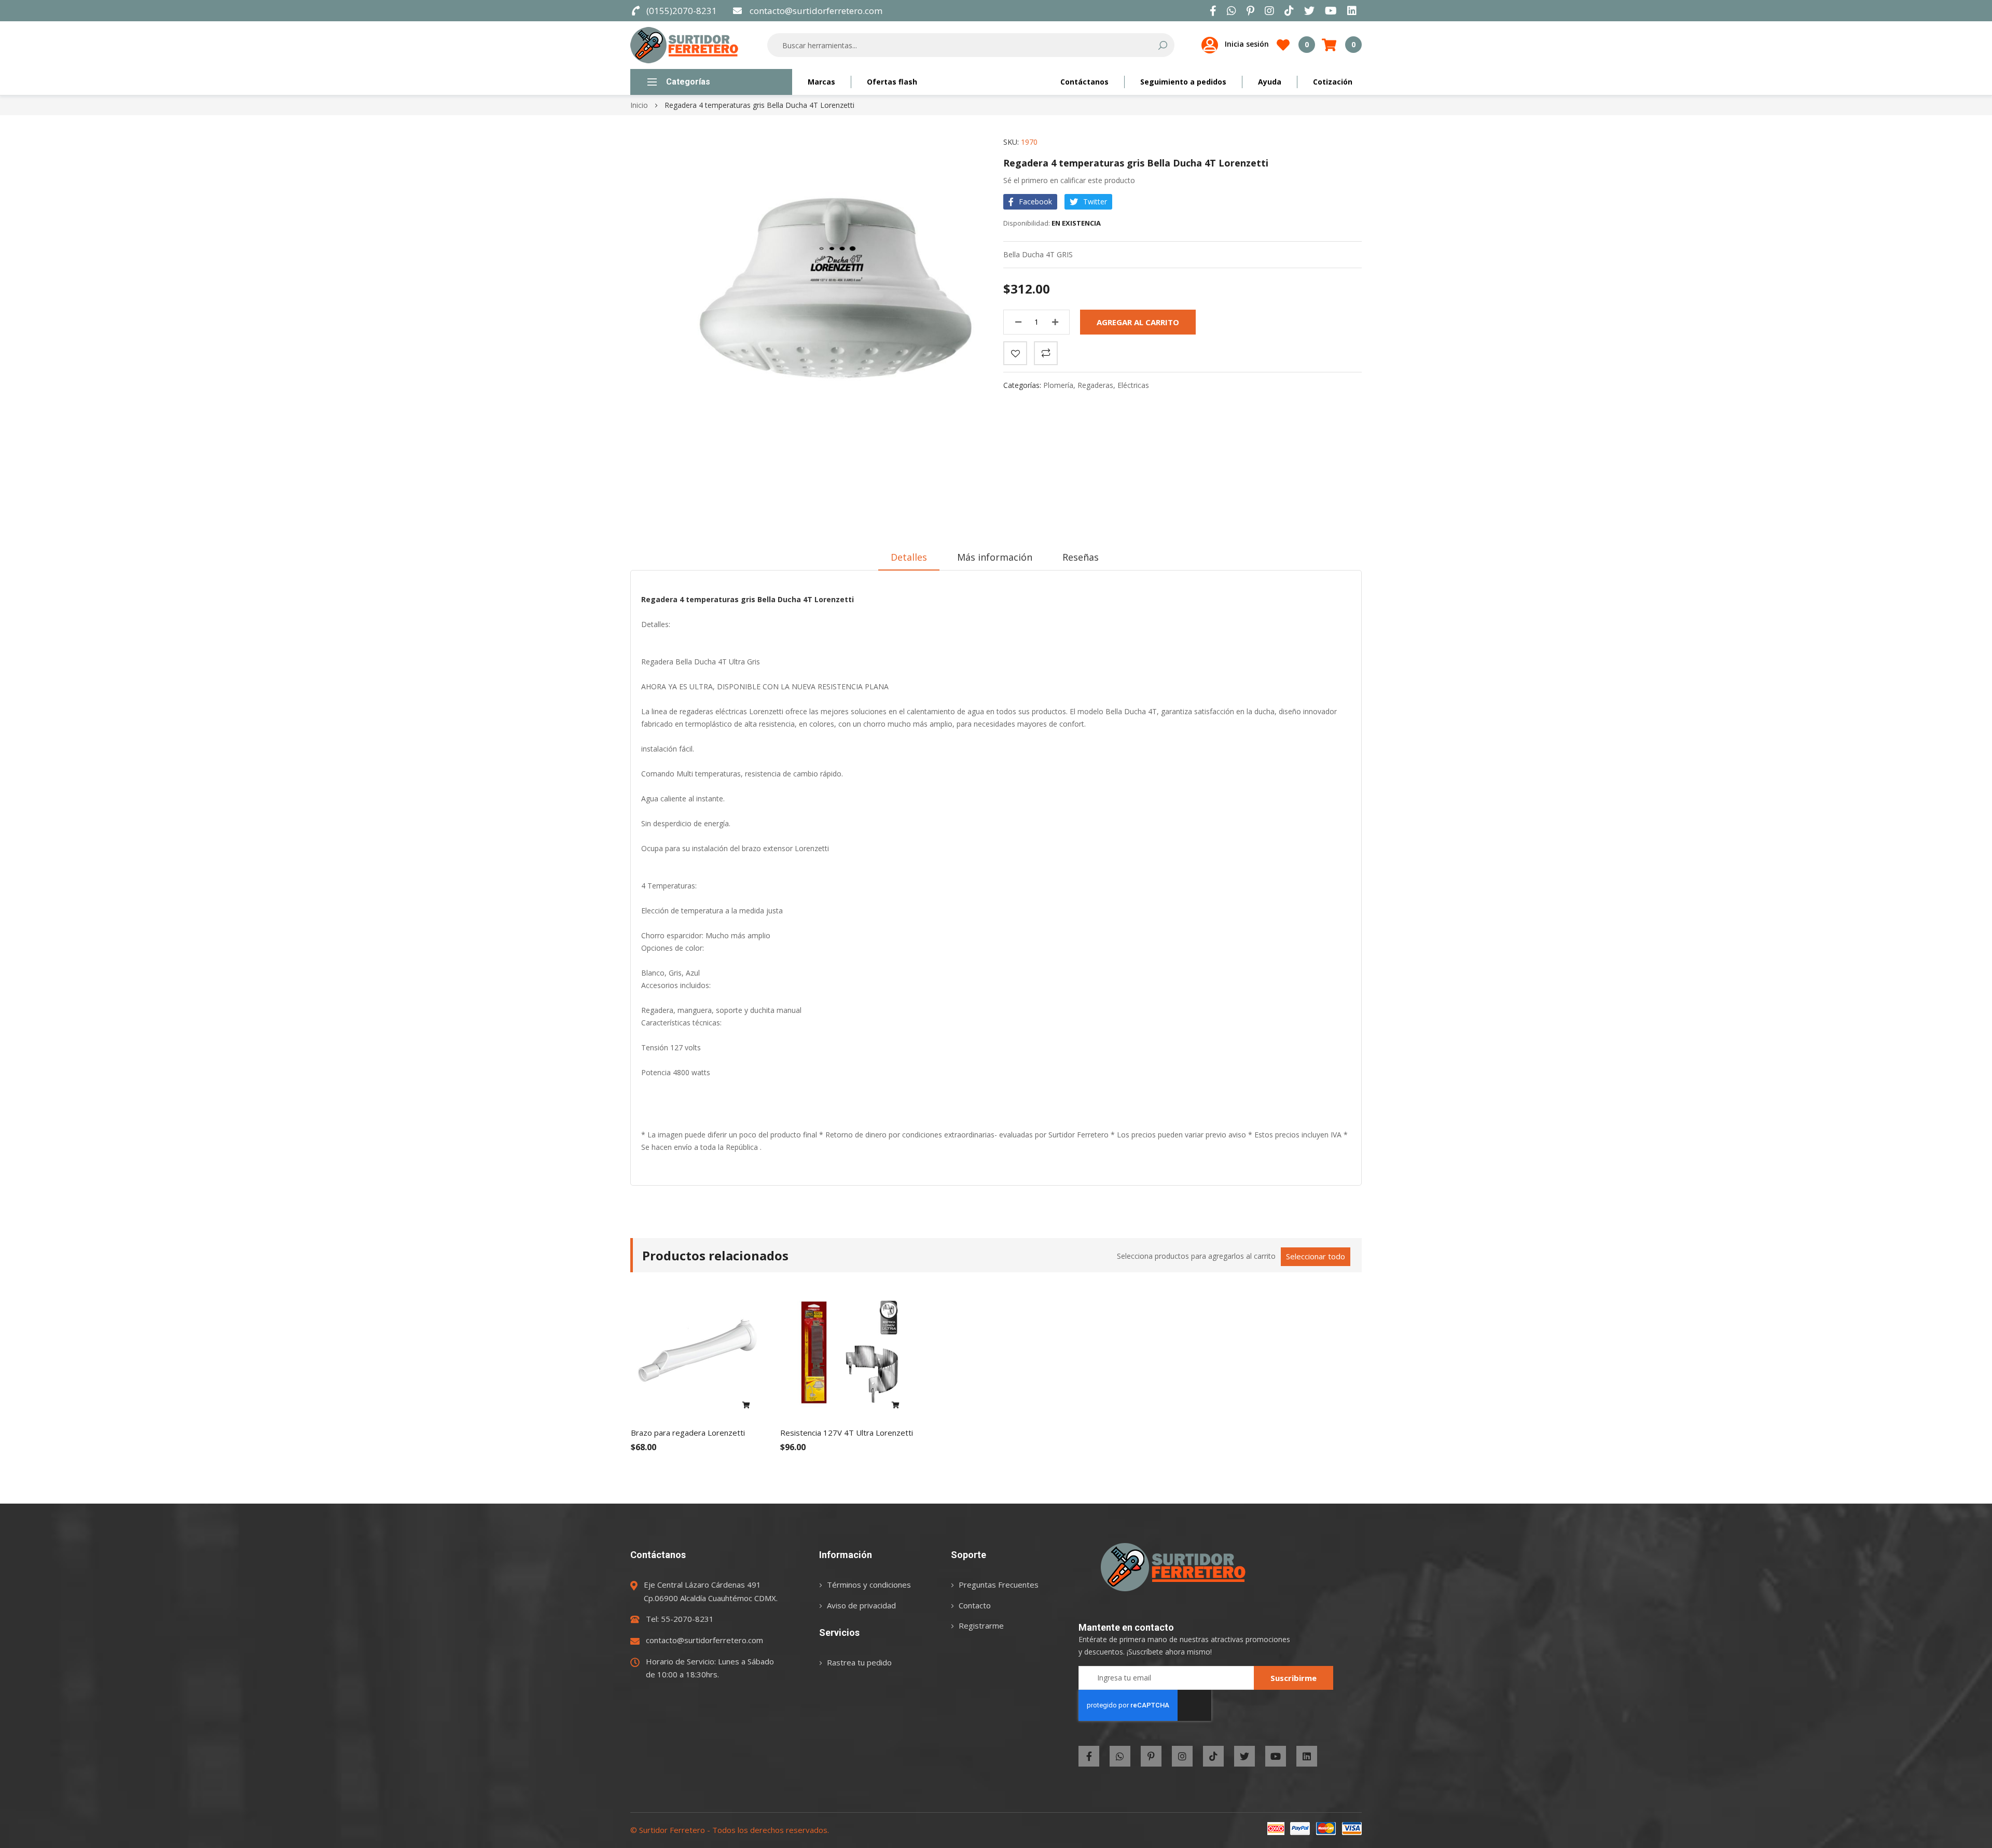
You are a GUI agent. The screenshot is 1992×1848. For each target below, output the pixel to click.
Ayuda (1270, 82)
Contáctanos (1084, 82)
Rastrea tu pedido (859, 1662)
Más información (995, 557)
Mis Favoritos (1307, 44)
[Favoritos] (1015, 353)
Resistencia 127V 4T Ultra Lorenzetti (847, 1433)
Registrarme (981, 1625)
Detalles (909, 557)
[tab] (909, 557)
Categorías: (1023, 385)
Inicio (639, 105)
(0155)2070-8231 (682, 11)
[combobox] (964, 45)
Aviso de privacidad (861, 1605)
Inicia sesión (1247, 44)
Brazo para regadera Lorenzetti (688, 1433)
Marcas (821, 82)
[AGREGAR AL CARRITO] (746, 1406)
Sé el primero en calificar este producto (1069, 180)
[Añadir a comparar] (1046, 353)
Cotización (1333, 82)
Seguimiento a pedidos (1183, 82)
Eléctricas (1133, 385)
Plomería (1058, 385)
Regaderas (1095, 385)
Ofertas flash (892, 82)
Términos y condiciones (869, 1585)
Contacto (975, 1605)
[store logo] (684, 45)
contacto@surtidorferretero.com (816, 11)
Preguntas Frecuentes (999, 1585)
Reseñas (1081, 557)
